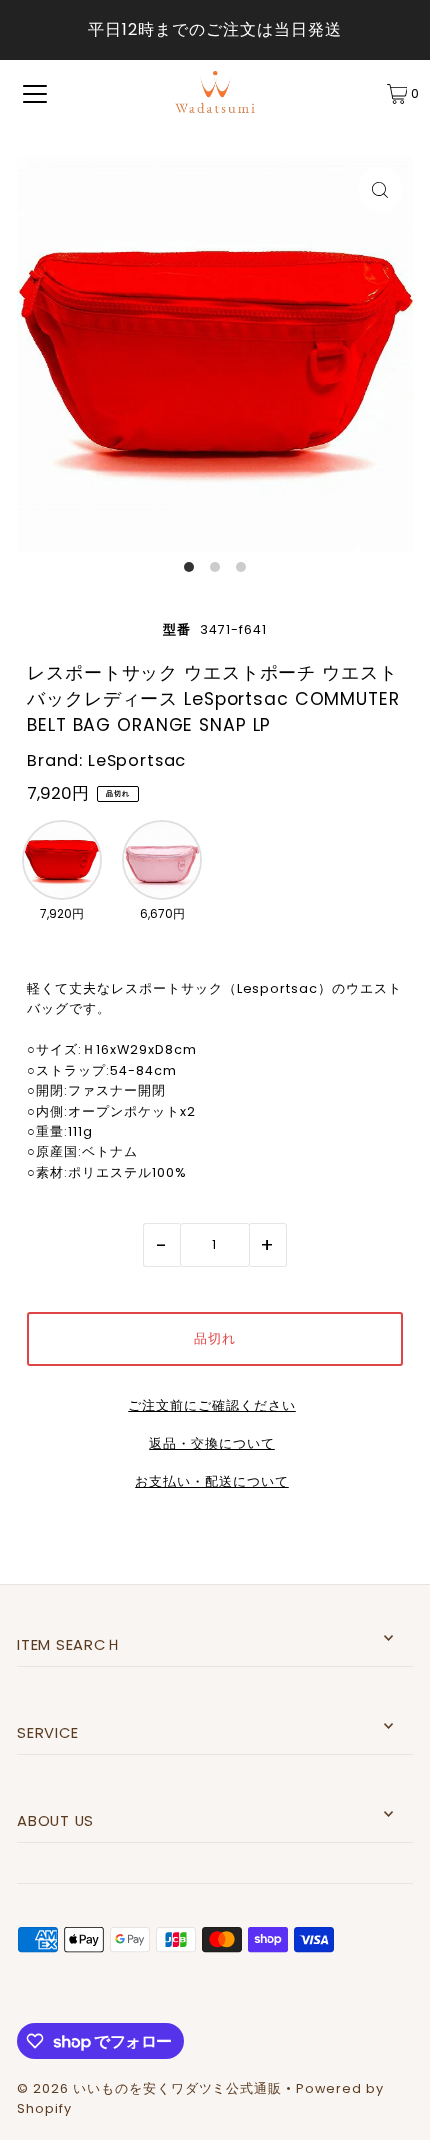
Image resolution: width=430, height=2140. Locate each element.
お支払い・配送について (212, 1482)
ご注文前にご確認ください (211, 1406)
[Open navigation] (35, 94)
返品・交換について (212, 1444)
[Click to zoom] (380, 189)
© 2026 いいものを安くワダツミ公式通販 (149, 2088)
